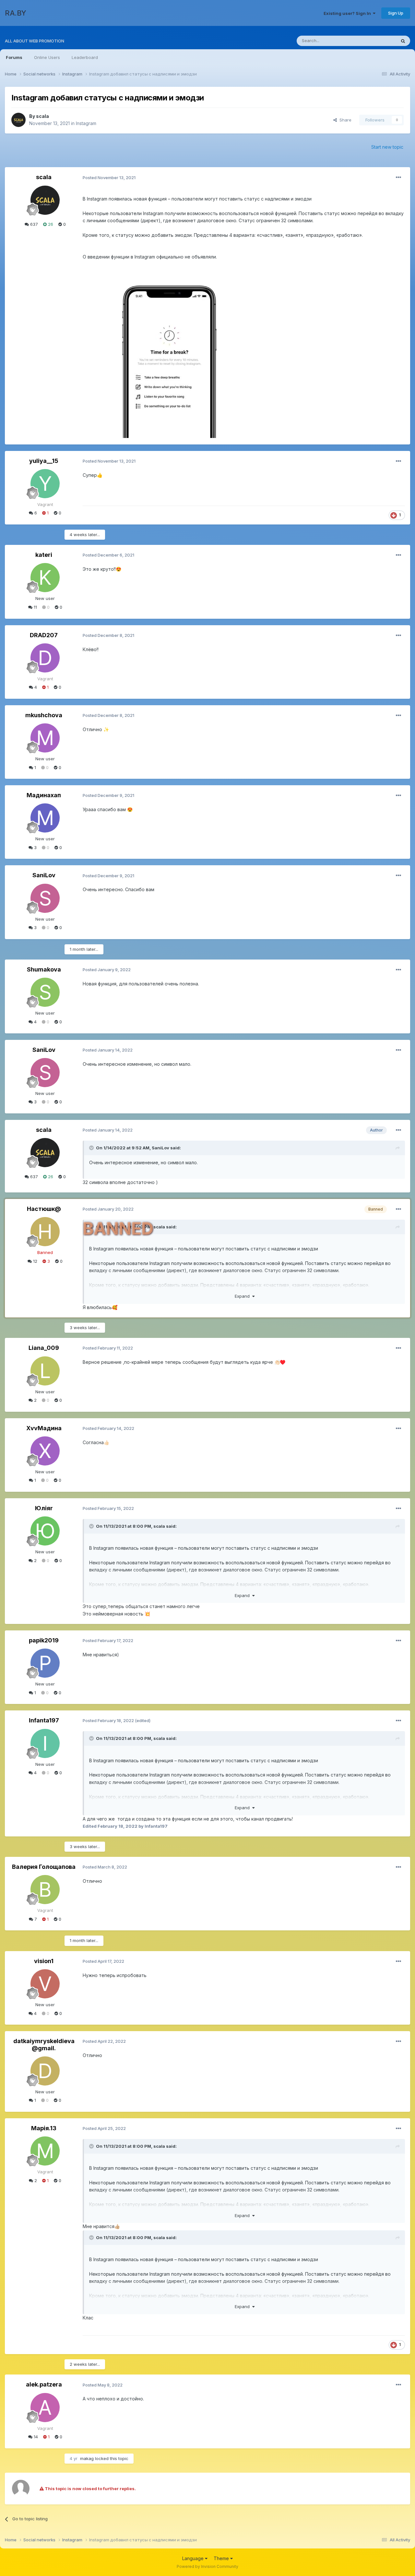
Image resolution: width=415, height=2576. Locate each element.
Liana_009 (44, 1348)
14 (35, 2437)
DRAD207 (44, 635)
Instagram (86, 123)
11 (35, 607)
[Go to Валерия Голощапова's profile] (45, 1890)
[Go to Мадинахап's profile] (45, 818)
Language (194, 2558)
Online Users (47, 57)
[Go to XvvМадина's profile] (45, 1451)
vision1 (44, 1961)
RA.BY (16, 13)
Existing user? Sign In (348, 13)
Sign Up (396, 13)
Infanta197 (44, 1720)
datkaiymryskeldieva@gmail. (44, 2045)
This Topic (377, 41)
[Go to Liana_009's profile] (45, 1371)
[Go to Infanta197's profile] (45, 1743)
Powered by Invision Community (207, 2566)
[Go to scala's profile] (18, 120)
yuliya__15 (44, 461)
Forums (14, 57)
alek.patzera (44, 2384)
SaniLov (44, 875)
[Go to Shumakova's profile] (45, 992)
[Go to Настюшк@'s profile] (45, 1232)
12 (35, 1261)
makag (87, 2458)
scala (42, 116)
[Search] (403, 41)
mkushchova (44, 715)
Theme (222, 2558)
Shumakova (44, 969)
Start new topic (387, 147)
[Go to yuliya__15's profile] (45, 484)
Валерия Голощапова (44, 1867)
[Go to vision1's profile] (45, 1984)
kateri (44, 555)
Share (344, 120)
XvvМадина (44, 1428)
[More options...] (398, 178)
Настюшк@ (44, 1209)
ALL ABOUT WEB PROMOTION (35, 41)
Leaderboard (85, 57)
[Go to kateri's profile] (45, 578)
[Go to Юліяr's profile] (45, 1531)
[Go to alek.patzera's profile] (45, 2408)
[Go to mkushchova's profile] (45, 738)
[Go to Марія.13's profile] (45, 2151)
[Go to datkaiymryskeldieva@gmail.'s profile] (45, 2071)
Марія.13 (44, 2128)
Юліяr (44, 1508)
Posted (109, 178)
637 (33, 224)
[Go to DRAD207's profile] (45, 658)
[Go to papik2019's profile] (45, 1663)
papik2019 (44, 1640)
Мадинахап (44, 795)
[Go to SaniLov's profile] (45, 898)
